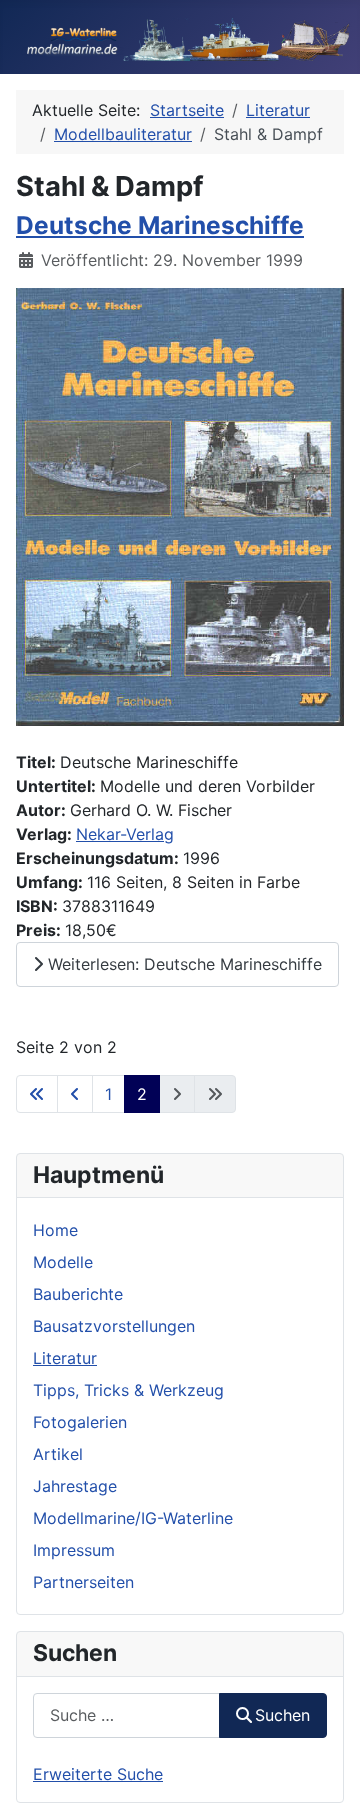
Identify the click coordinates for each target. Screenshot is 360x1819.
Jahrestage (75, 1486)
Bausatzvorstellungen (114, 1326)
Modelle (63, 1262)
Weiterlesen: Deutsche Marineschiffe (182, 964)
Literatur (65, 1358)
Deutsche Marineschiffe (160, 225)
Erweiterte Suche (98, 1774)
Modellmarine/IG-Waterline (133, 1518)
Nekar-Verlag (125, 834)
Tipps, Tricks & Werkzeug (128, 1390)
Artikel (58, 1454)
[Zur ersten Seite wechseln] (37, 1094)
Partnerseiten (83, 1582)
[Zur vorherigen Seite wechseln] (75, 1094)
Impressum (74, 1550)
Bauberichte (78, 1294)
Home (55, 1230)
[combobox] (126, 1715)
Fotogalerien (80, 1422)
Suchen (282, 1715)
